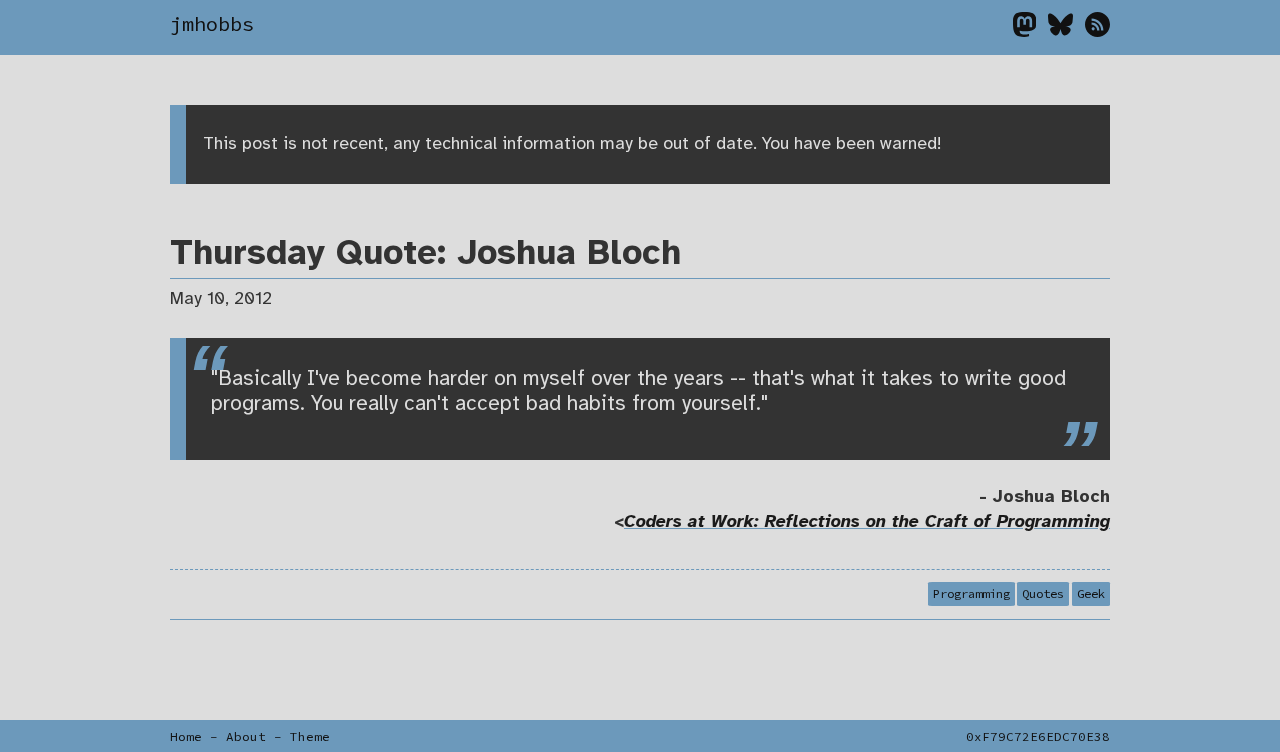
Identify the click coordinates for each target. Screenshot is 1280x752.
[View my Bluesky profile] (1066, 30)
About (246, 736)
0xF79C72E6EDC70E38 (1038, 736)
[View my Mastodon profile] (1030, 30)
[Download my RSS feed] (1097, 30)
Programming (971, 594)
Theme (310, 736)
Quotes (1043, 594)
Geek (1091, 594)
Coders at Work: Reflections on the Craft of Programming (867, 522)
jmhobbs (212, 24)
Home (186, 736)
